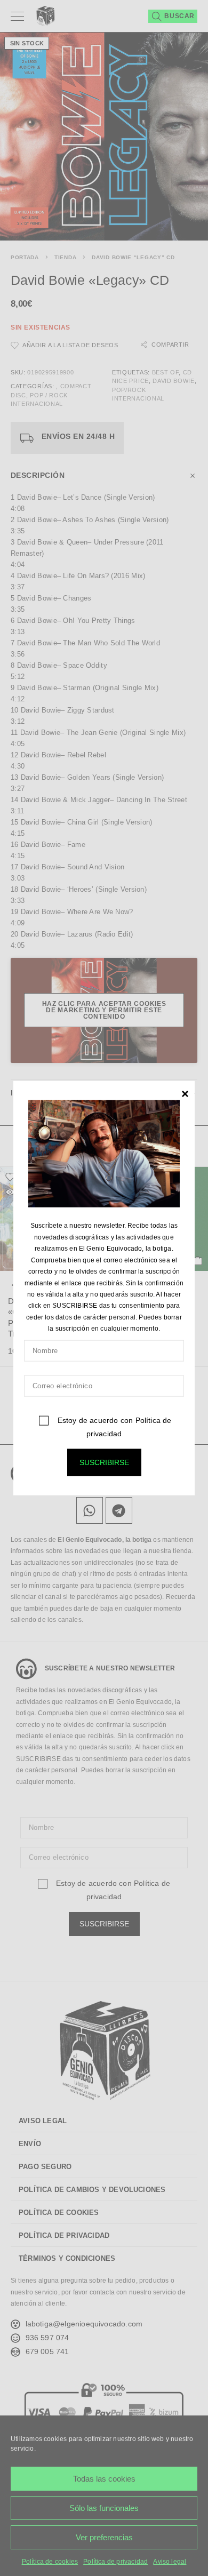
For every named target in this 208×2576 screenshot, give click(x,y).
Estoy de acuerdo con (113, 1426)
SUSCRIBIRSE (104, 1462)
